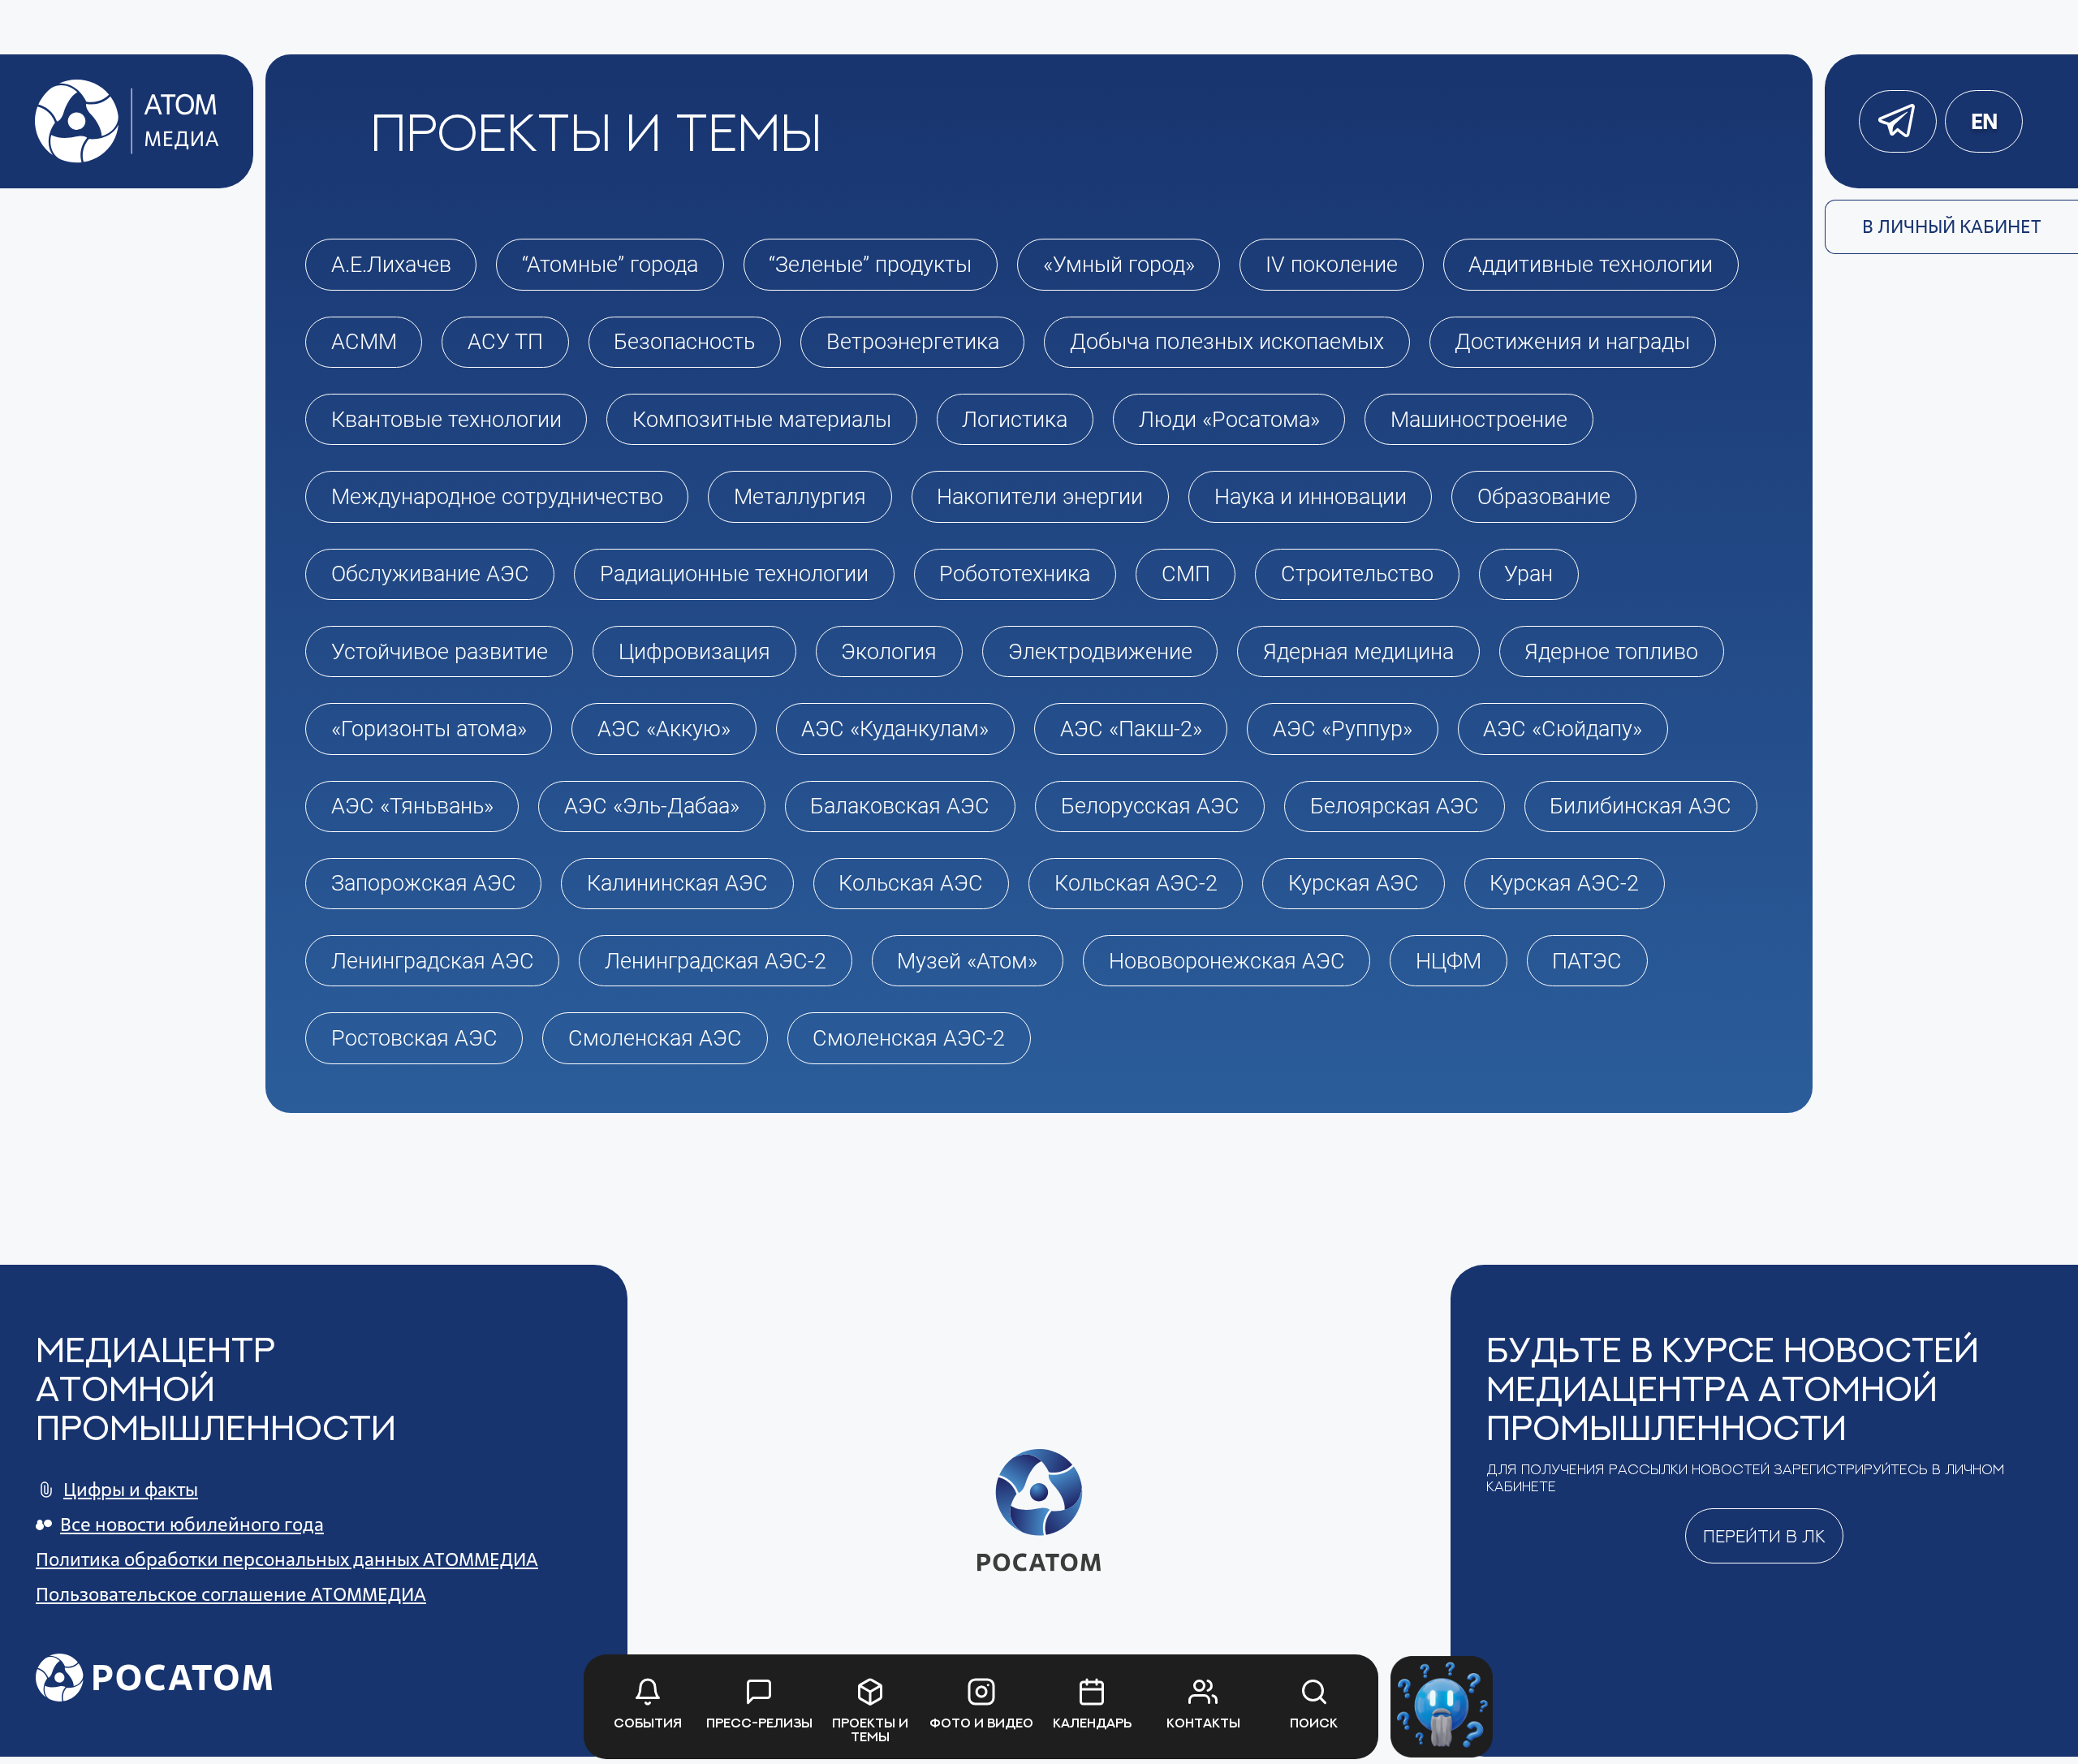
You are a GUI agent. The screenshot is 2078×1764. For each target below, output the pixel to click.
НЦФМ (1449, 961)
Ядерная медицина (1358, 652)
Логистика (1015, 420)
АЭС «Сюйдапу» (1563, 729)
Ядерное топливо (1611, 652)
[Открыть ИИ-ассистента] (1441, 1707)
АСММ (364, 342)
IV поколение (1332, 265)
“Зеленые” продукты (870, 265)
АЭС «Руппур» (1343, 729)
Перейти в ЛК (1764, 1536)
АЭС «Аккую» (664, 729)
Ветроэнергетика (913, 342)
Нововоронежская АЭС (1227, 961)
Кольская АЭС (911, 883)
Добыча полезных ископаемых (1227, 342)
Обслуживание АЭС (430, 574)
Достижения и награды (1572, 342)
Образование (1544, 497)
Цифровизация (694, 652)
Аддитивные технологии (1591, 265)
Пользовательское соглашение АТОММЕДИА (231, 1594)
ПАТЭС (1587, 961)
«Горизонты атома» (429, 729)
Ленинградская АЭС (433, 961)
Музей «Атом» (967, 961)
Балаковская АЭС (900, 806)
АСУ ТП (505, 342)
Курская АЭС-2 (1564, 883)
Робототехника (1015, 574)
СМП (1186, 574)
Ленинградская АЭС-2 (716, 961)
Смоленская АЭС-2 (909, 1038)
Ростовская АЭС (414, 1038)
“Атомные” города (610, 265)
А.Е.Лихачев (391, 265)
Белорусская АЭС (1150, 806)
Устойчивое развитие (440, 652)
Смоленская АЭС (655, 1038)
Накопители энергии (1040, 497)
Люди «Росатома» (1229, 420)
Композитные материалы (762, 420)
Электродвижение (1100, 652)
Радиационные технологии (734, 574)
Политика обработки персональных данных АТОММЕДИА (287, 1559)
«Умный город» (1119, 265)
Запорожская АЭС (424, 883)
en (1984, 121)
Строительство (1357, 574)
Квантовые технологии (446, 420)
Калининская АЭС (677, 883)
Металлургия (800, 497)
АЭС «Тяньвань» (412, 806)
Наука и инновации (1311, 497)
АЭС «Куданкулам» (895, 729)
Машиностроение (1479, 420)
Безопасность (684, 342)
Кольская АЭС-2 (1136, 883)
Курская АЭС (1354, 883)
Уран (1528, 574)
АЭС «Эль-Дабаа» (652, 806)
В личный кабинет (1952, 226)
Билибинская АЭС (1640, 806)
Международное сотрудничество (497, 497)
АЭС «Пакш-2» (1131, 729)
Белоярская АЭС (1395, 806)
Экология (889, 652)
